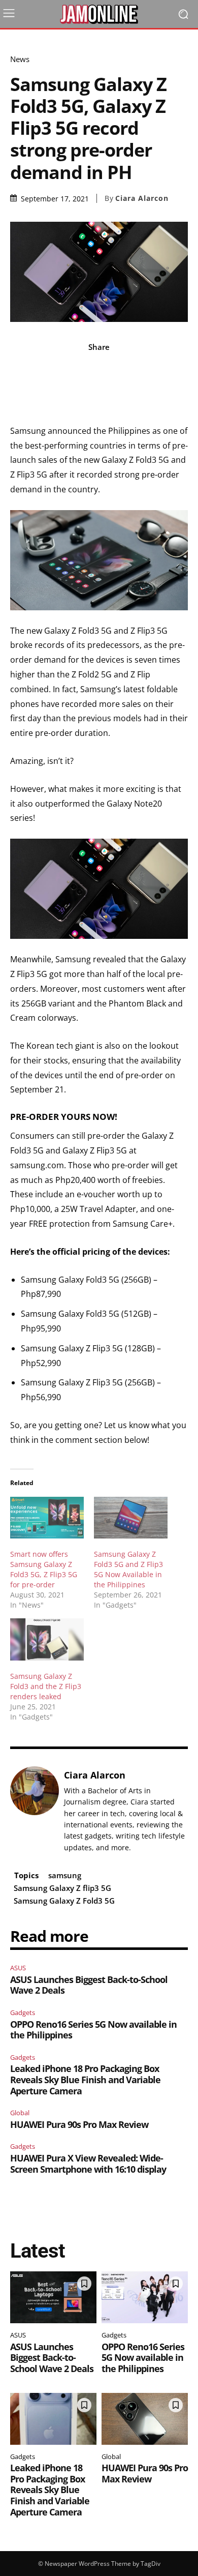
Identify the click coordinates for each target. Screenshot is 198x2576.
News (20, 59)
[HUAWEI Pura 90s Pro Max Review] (145, 2419)
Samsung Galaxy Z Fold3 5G (64, 1901)
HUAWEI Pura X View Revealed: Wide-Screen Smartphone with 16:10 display (88, 2164)
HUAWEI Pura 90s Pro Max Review (79, 2124)
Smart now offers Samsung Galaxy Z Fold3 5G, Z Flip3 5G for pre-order (44, 1569)
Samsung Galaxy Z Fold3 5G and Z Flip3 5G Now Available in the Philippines (128, 1569)
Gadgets (23, 2012)
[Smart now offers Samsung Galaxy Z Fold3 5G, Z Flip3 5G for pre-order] (47, 1518)
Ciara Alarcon (142, 198)
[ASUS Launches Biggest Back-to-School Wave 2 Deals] (53, 2297)
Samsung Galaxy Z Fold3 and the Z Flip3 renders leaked (46, 1686)
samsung (65, 1875)
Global (20, 2113)
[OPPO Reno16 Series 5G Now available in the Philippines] (145, 2297)
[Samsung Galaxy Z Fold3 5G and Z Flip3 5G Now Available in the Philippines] (131, 1518)
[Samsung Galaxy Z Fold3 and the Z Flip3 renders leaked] (47, 1639)
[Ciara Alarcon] (35, 1811)
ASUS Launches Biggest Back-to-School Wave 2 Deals (89, 1985)
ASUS (18, 1968)
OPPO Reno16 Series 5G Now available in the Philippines (93, 2030)
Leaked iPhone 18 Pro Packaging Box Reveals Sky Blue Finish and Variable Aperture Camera (85, 2079)
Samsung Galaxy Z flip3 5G (62, 1888)
